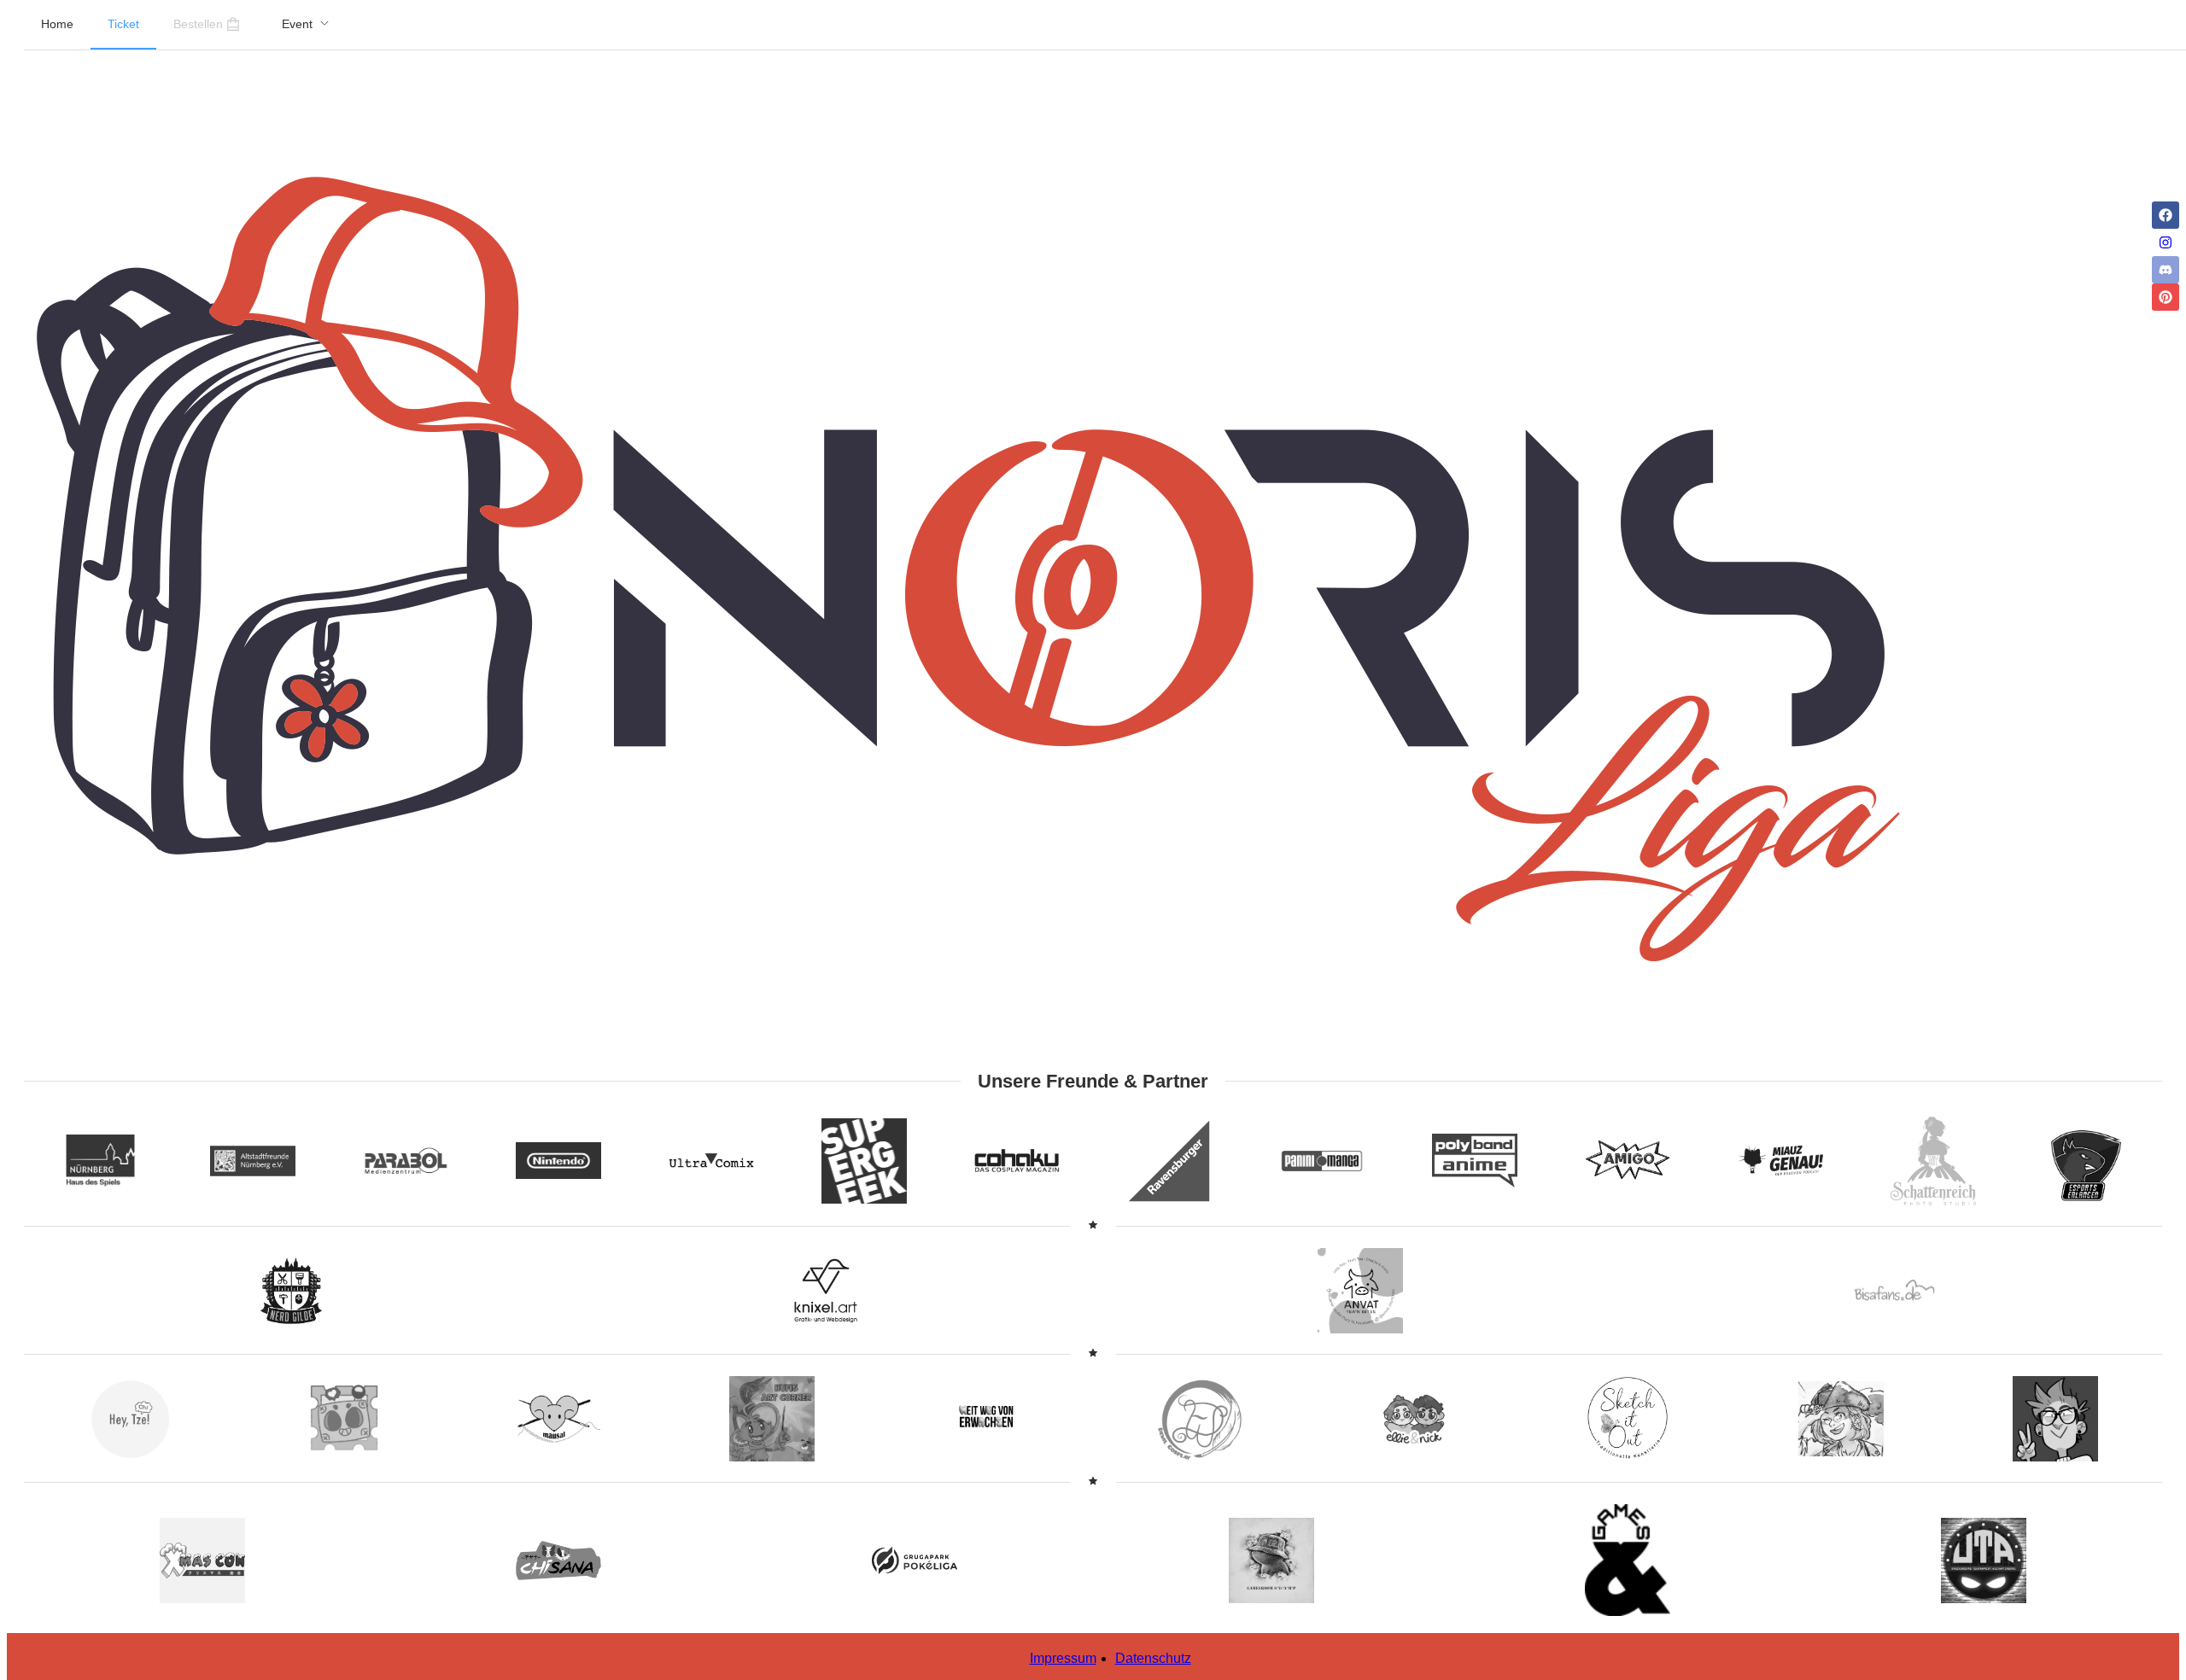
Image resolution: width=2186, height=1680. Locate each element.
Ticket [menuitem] (123, 24)
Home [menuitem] (57, 24)
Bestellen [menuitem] (198, 24)
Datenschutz (1153, 1658)
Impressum (1063, 1658)
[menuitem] (306, 25)
